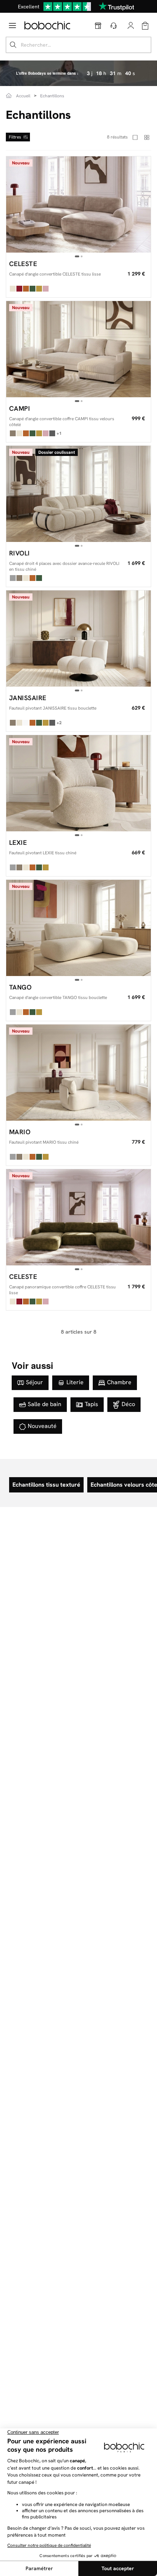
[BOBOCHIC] (47, 25)
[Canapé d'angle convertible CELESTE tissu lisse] (78, 204)
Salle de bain (45, 1404)
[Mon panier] (145, 26)
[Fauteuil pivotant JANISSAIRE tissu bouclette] (78, 639)
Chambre (119, 1382)
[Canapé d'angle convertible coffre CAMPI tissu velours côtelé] (78, 349)
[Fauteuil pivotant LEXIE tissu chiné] (78, 783)
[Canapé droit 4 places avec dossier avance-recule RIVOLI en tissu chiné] (78, 494)
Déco (128, 1404)
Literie (75, 1382)
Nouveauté (42, 1426)
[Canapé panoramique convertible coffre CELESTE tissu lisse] (78, 1217)
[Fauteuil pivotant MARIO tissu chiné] (78, 1073)
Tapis (91, 1404)
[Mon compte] (131, 26)
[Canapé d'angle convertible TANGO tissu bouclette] (78, 928)
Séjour (35, 1382)
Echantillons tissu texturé (46, 1485)
